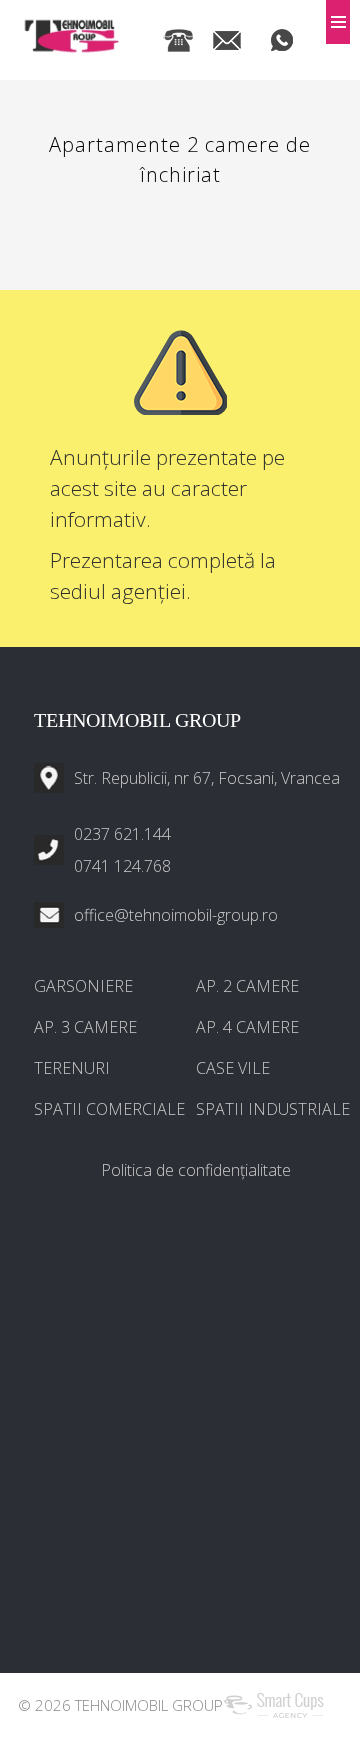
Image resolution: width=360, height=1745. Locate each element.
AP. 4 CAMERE (247, 1027)
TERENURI (72, 1068)
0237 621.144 (122, 834)
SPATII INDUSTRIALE (273, 1109)
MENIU (338, 22)
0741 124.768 (122, 866)
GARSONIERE (83, 986)
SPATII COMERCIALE (109, 1109)
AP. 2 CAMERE (247, 986)
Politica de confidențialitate (196, 1170)
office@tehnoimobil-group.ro (176, 915)
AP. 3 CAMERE (85, 1027)
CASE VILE (233, 1068)
